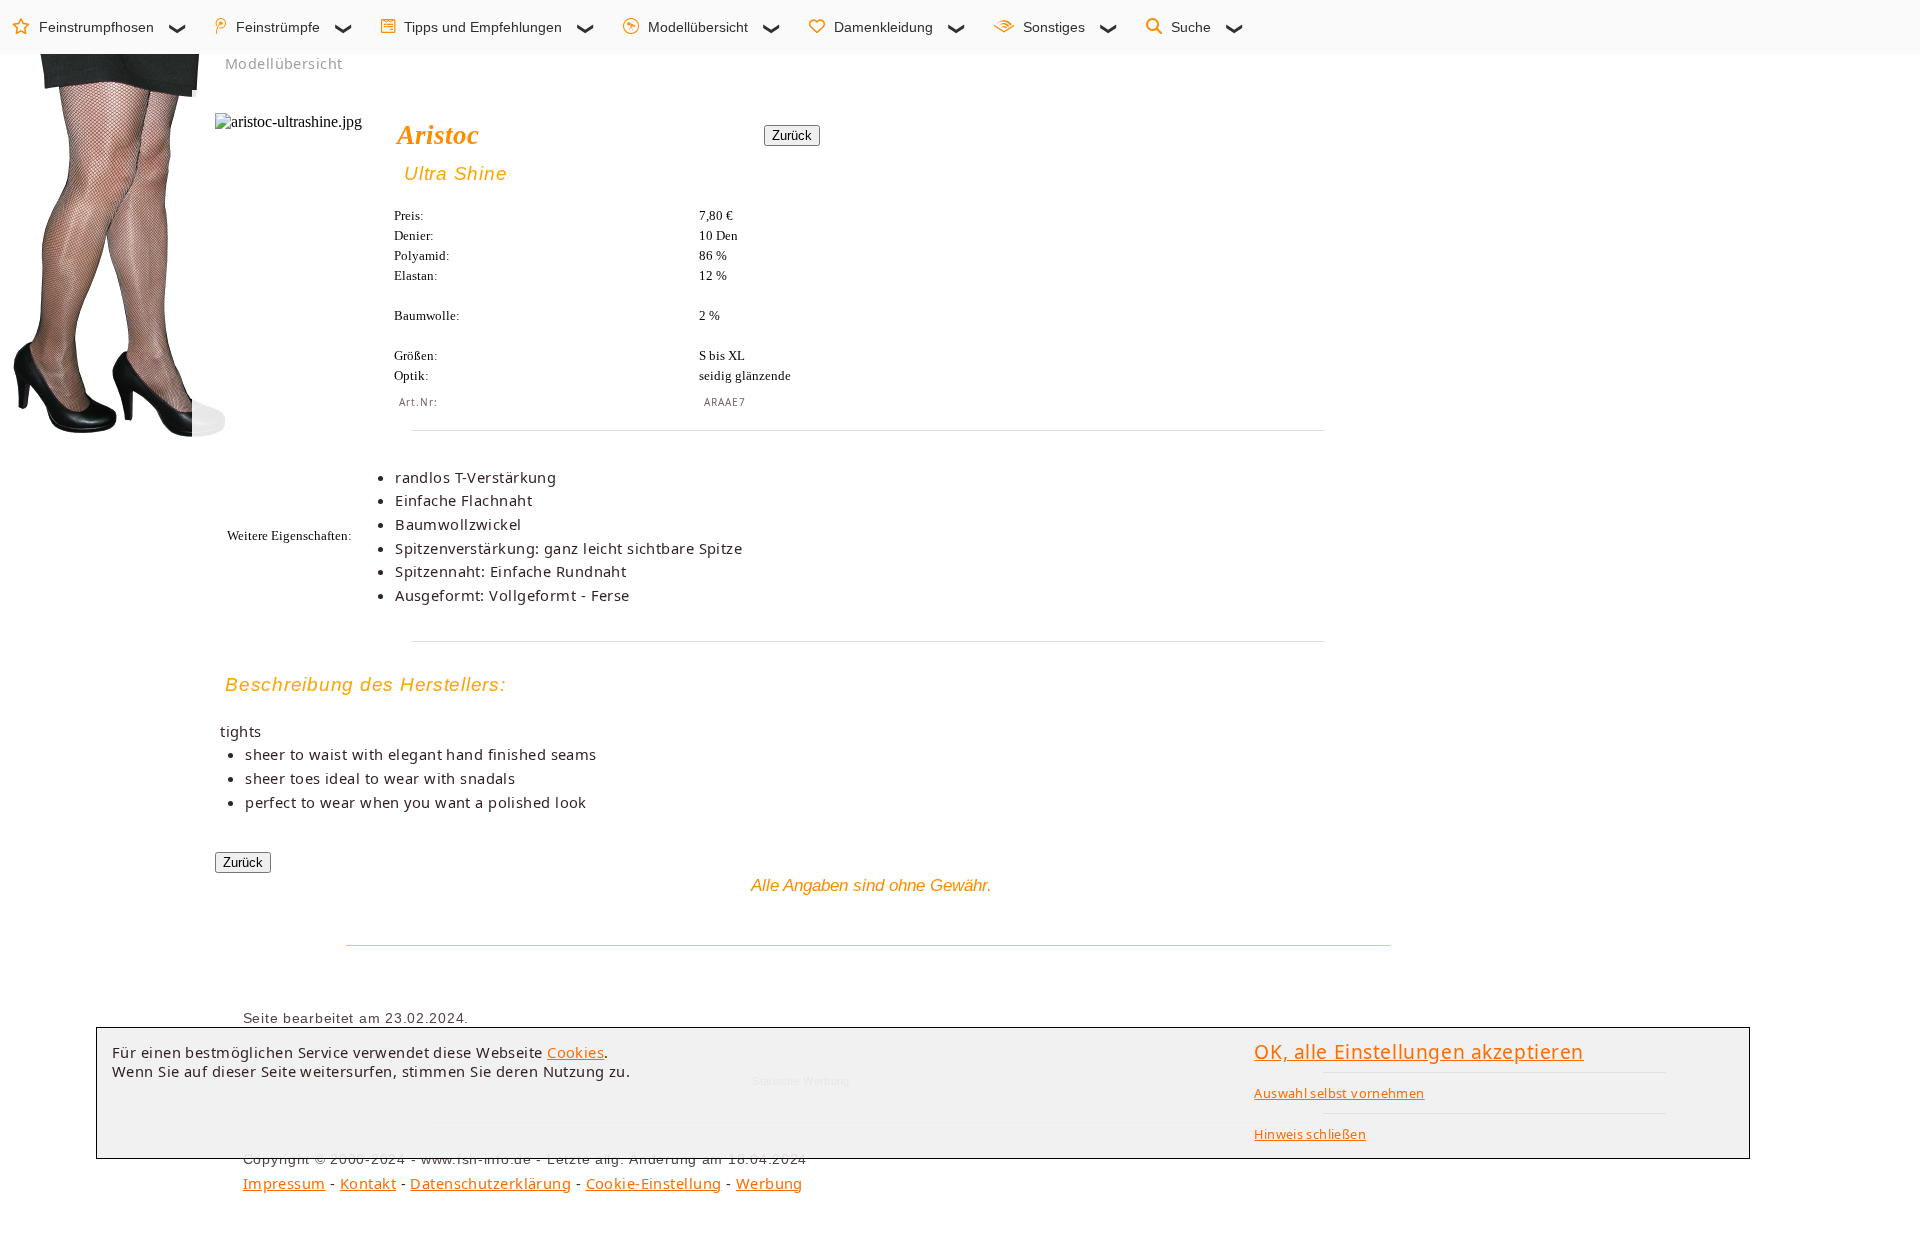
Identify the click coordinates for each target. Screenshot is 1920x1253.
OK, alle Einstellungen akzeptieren (1419, 1051)
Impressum (284, 1183)
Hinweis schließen (1310, 1134)
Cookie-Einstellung (654, 1183)
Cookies (575, 1052)
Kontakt (368, 1183)
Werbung (769, 1183)
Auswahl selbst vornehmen (1339, 1093)
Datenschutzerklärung (490, 1183)
